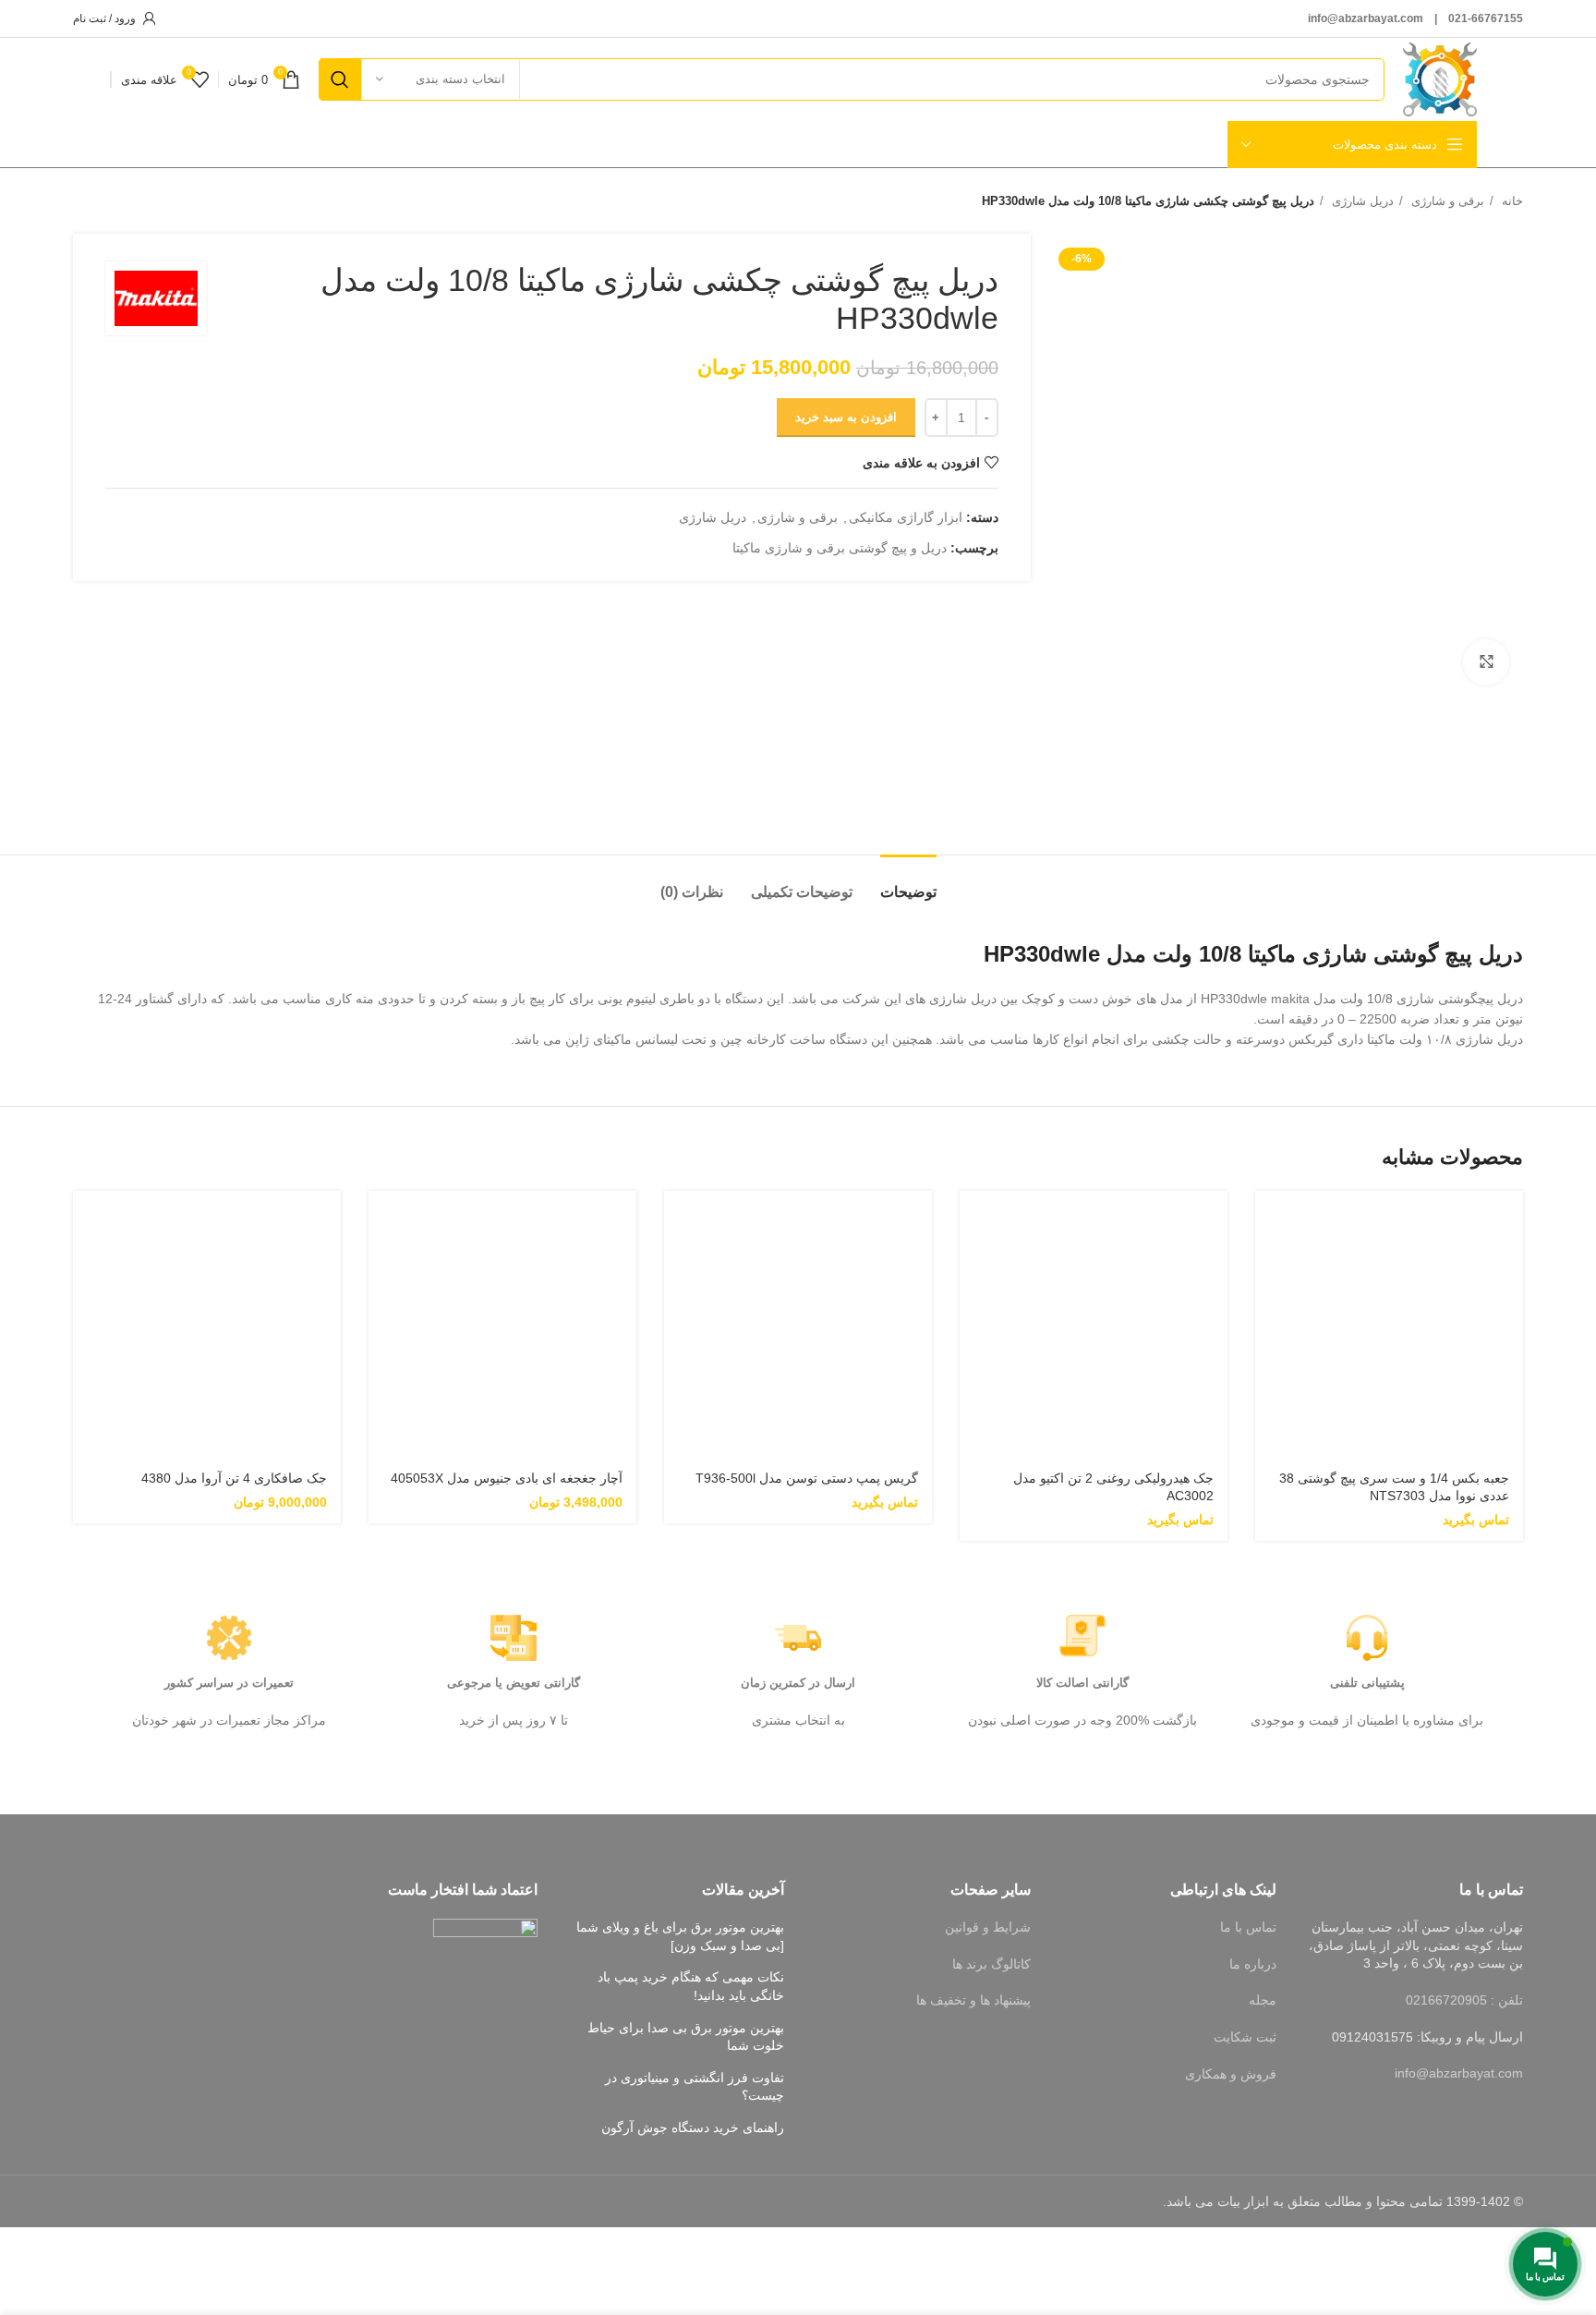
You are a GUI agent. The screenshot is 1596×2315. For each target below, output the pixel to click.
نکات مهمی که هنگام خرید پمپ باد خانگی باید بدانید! (691, 1986)
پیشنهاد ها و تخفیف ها (973, 2000)
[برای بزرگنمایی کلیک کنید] (1486, 662)
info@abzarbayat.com (1459, 2073)
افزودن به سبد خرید (846, 417)
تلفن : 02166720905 (1464, 2000)
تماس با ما (1248, 1927)
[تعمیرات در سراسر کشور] (229, 1638)
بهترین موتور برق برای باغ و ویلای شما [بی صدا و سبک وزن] (680, 1936)
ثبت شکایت (1245, 2037)
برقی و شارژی (1446, 201)
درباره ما (1253, 1964)
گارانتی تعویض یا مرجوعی (514, 1683)
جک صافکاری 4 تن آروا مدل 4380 (234, 1478)
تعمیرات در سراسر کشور (229, 1683)
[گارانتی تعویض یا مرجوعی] (514, 1638)
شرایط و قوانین (988, 1927)
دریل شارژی (1361, 201)
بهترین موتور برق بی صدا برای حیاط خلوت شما (686, 2037)
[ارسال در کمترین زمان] (798, 1638)
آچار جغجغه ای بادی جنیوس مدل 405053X (507, 1478)
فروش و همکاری (1231, 2074)
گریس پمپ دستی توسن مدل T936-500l (807, 1478)
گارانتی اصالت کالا (1082, 1683)
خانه (1511, 201)
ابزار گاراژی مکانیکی (906, 517)
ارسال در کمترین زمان (798, 1683)
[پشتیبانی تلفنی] (1367, 1638)
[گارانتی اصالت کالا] (1082, 1638)
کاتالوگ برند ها (991, 1964)
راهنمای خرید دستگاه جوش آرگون (693, 2127)
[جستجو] (340, 79)
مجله (1263, 2000)
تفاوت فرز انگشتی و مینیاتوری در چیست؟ (695, 2087)
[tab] (908, 883)
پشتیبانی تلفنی (1367, 1683)
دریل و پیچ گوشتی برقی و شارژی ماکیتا (840, 548)
